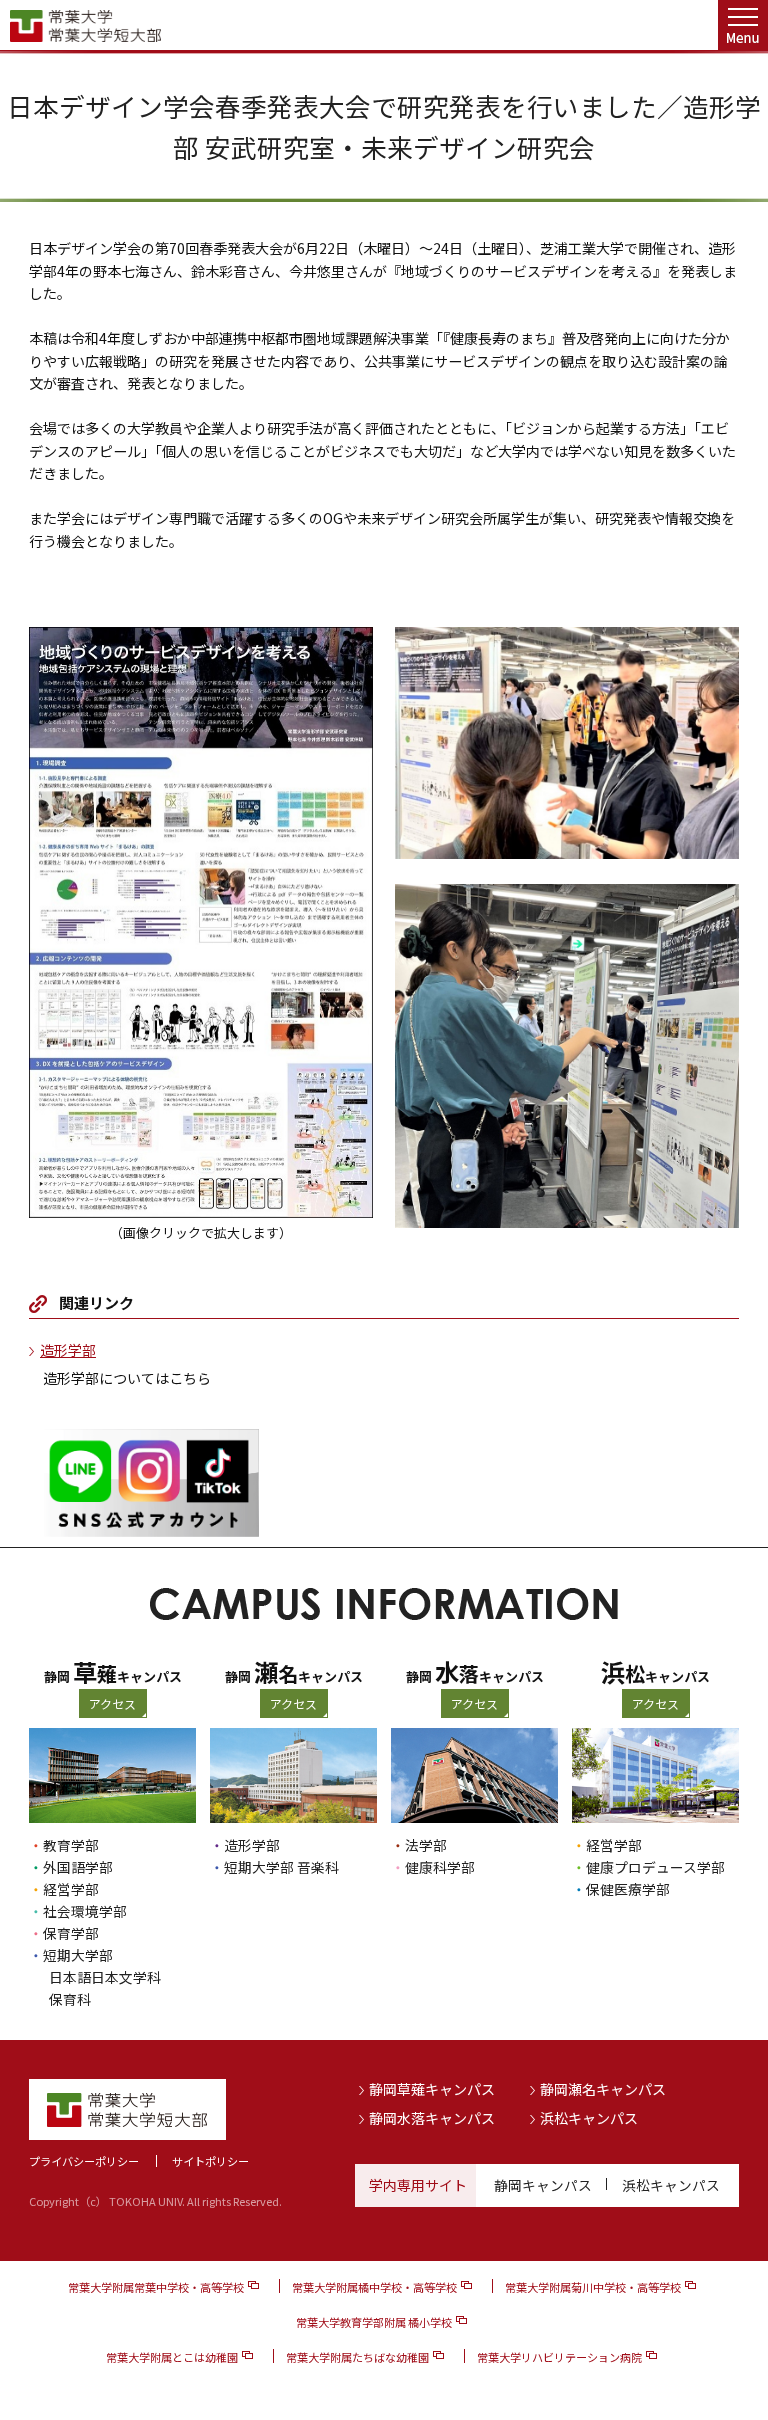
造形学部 (68, 1350)
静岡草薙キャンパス (432, 2089)
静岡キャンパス (543, 2185)
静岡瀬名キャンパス (603, 2089)
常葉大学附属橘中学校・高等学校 (374, 2287)
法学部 (426, 1845)
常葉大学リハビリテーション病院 (559, 2357)
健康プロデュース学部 (655, 1867)
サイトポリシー (210, 2161)
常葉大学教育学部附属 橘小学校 (374, 2322)
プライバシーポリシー (84, 2161)
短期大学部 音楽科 (281, 1867)
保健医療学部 (628, 1889)
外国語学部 (78, 1867)
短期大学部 (78, 1955)
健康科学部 (440, 1867)
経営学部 (71, 1889)
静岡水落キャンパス (432, 2118)
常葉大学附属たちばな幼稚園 (357, 2357)
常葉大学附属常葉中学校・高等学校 (156, 2287)
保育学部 (71, 1933)
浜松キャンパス (589, 2118)
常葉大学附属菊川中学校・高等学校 (593, 2287)
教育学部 (71, 1845)
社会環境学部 (85, 1911)
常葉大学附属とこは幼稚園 (172, 2357)
